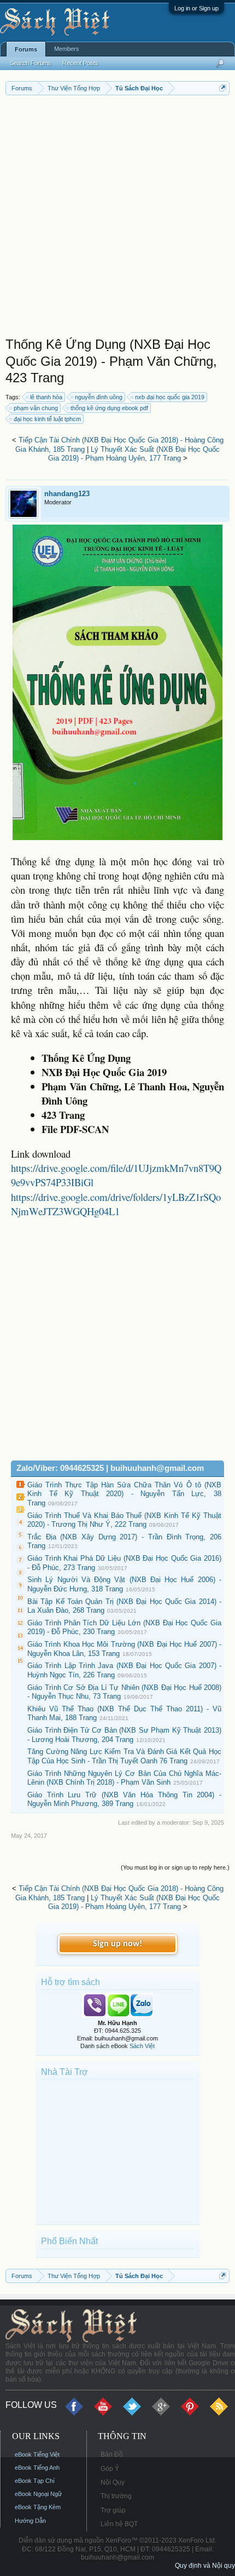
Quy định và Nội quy (205, 2566)
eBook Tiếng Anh (37, 2468)
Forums (26, 49)
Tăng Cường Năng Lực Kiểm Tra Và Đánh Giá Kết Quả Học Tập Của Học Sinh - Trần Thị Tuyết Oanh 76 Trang (124, 1756)
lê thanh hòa (46, 397)
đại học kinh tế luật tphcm (47, 419)
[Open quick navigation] (223, 88)
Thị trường (116, 2496)
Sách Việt (142, 2046)
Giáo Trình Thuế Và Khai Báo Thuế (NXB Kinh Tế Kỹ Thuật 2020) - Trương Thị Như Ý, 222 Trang (124, 1520)
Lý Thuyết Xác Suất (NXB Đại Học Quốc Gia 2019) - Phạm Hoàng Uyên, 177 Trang (134, 454)
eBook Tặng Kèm (38, 2507)
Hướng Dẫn (30, 2521)
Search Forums (31, 63)
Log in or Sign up (196, 8)
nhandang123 (67, 494)
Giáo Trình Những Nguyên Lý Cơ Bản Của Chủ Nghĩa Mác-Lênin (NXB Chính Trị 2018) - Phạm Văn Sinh (124, 1778)
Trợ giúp (113, 2510)
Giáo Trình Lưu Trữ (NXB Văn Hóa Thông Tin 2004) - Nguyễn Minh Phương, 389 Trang (124, 1799)
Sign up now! (117, 1944)
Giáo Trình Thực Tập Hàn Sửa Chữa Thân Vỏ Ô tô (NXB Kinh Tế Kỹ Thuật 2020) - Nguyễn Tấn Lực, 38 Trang (124, 1494)
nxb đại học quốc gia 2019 (170, 397)
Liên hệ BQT (119, 2524)
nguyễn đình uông (99, 397)
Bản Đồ (112, 2454)
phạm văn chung (36, 408)
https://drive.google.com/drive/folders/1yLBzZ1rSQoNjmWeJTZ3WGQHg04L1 (116, 1204)
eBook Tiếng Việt (37, 2454)
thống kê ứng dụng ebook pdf (109, 408)
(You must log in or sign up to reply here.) (175, 1867)
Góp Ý (110, 2469)
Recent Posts (80, 63)
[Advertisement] (117, 219)
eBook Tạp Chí (35, 2481)
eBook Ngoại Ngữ (38, 2494)
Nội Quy (113, 2482)
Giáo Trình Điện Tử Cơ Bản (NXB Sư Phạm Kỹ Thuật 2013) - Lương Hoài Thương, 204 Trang (124, 1735)
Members (67, 49)
